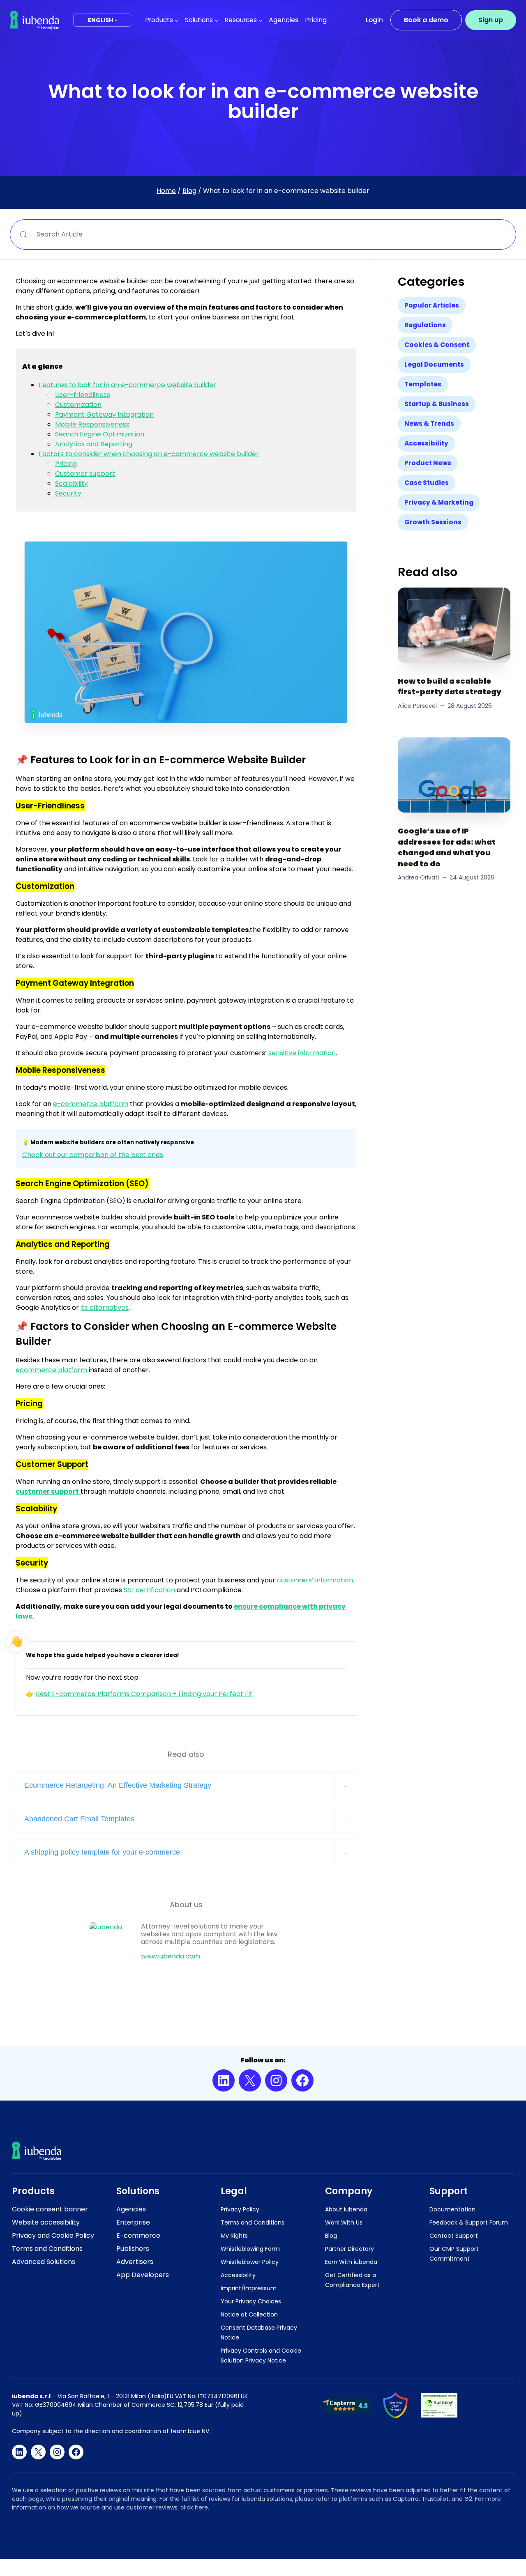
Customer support (85, 474)
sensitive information (302, 1053)
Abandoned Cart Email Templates (79, 1819)
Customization (78, 405)
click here (194, 2507)
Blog (189, 191)
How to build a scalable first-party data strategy (450, 686)
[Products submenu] (176, 20)
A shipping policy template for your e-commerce (102, 1852)
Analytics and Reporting (94, 444)
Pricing (66, 464)
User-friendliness (83, 395)
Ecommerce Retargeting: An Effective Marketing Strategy (118, 1785)
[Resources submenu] (260, 20)
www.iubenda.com (171, 1956)
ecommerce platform (51, 1370)
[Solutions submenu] (216, 20)
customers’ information (315, 1580)
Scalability (72, 483)
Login (374, 20)
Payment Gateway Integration (104, 414)
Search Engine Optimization (100, 434)
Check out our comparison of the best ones (93, 1155)
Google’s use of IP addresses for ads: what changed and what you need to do (447, 847)
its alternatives (105, 1308)
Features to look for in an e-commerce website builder (127, 385)
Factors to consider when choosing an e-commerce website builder (149, 454)
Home (166, 191)
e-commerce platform (91, 1104)
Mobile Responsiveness (92, 424)
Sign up (491, 20)
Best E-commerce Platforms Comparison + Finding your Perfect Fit (144, 1694)
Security (68, 493)
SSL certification (149, 1590)
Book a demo (426, 20)
